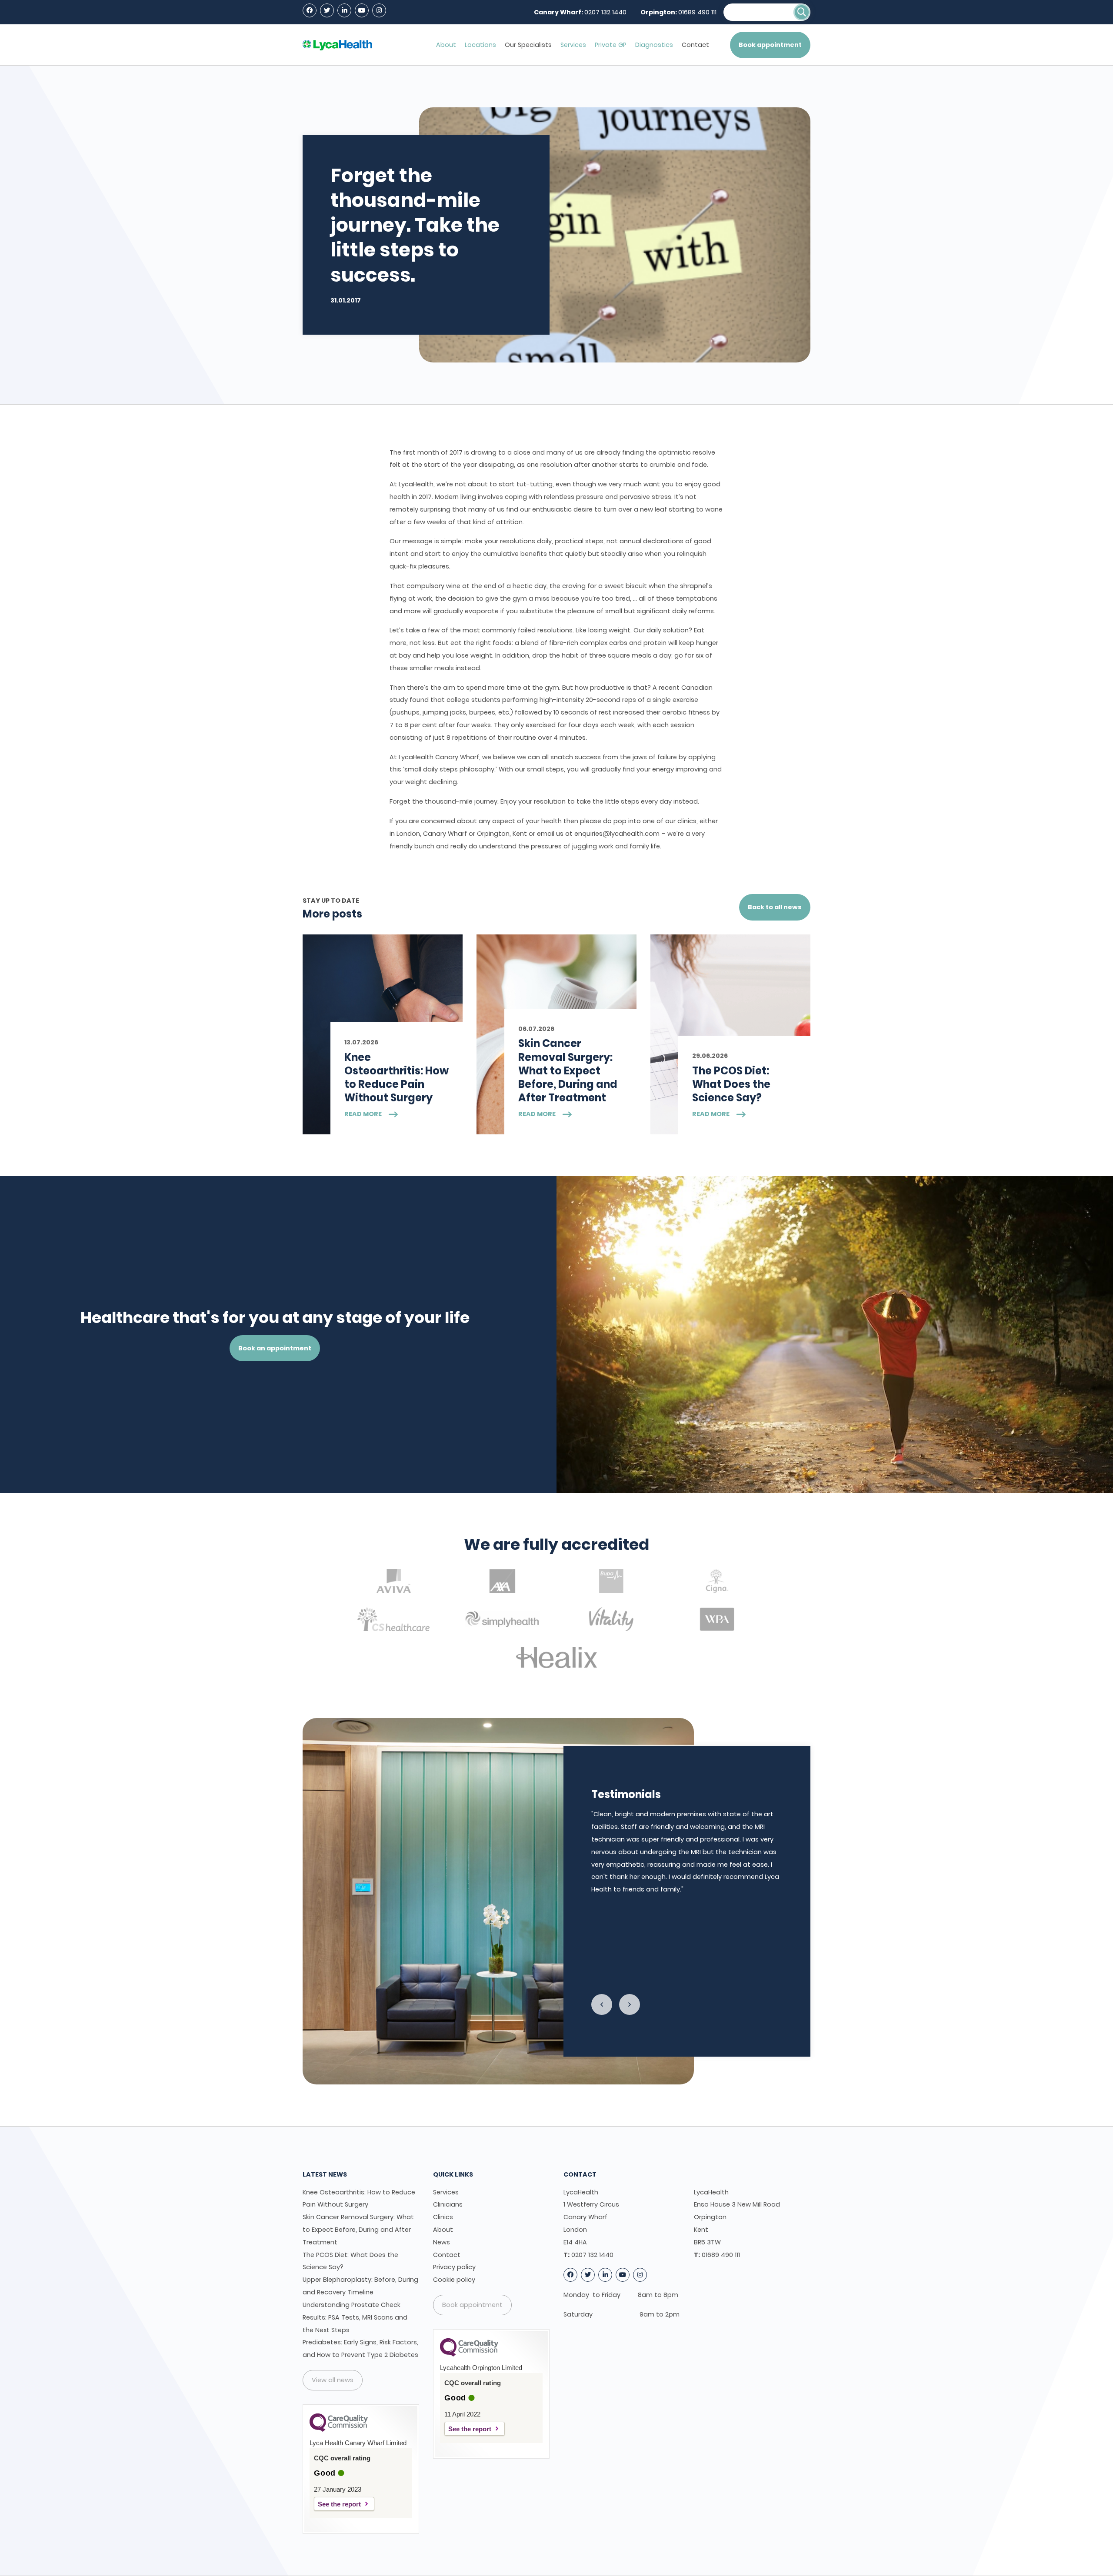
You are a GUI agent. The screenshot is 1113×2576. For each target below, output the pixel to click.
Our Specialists (528, 45)
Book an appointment (275, 1348)
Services (573, 45)
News (442, 2242)
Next (630, 2004)
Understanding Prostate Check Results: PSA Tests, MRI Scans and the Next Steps (355, 2317)
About (446, 45)
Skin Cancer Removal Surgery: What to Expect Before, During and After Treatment (358, 2230)
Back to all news (775, 907)
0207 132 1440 (605, 12)
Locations (480, 45)
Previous (602, 2004)
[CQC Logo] (339, 2430)
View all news (333, 2380)
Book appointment (770, 45)
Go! (802, 12)
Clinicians (448, 2204)
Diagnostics (654, 45)
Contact (695, 45)
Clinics (443, 2217)
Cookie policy (454, 2280)
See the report (339, 2504)
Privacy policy (454, 2267)
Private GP (611, 45)
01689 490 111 (697, 12)
